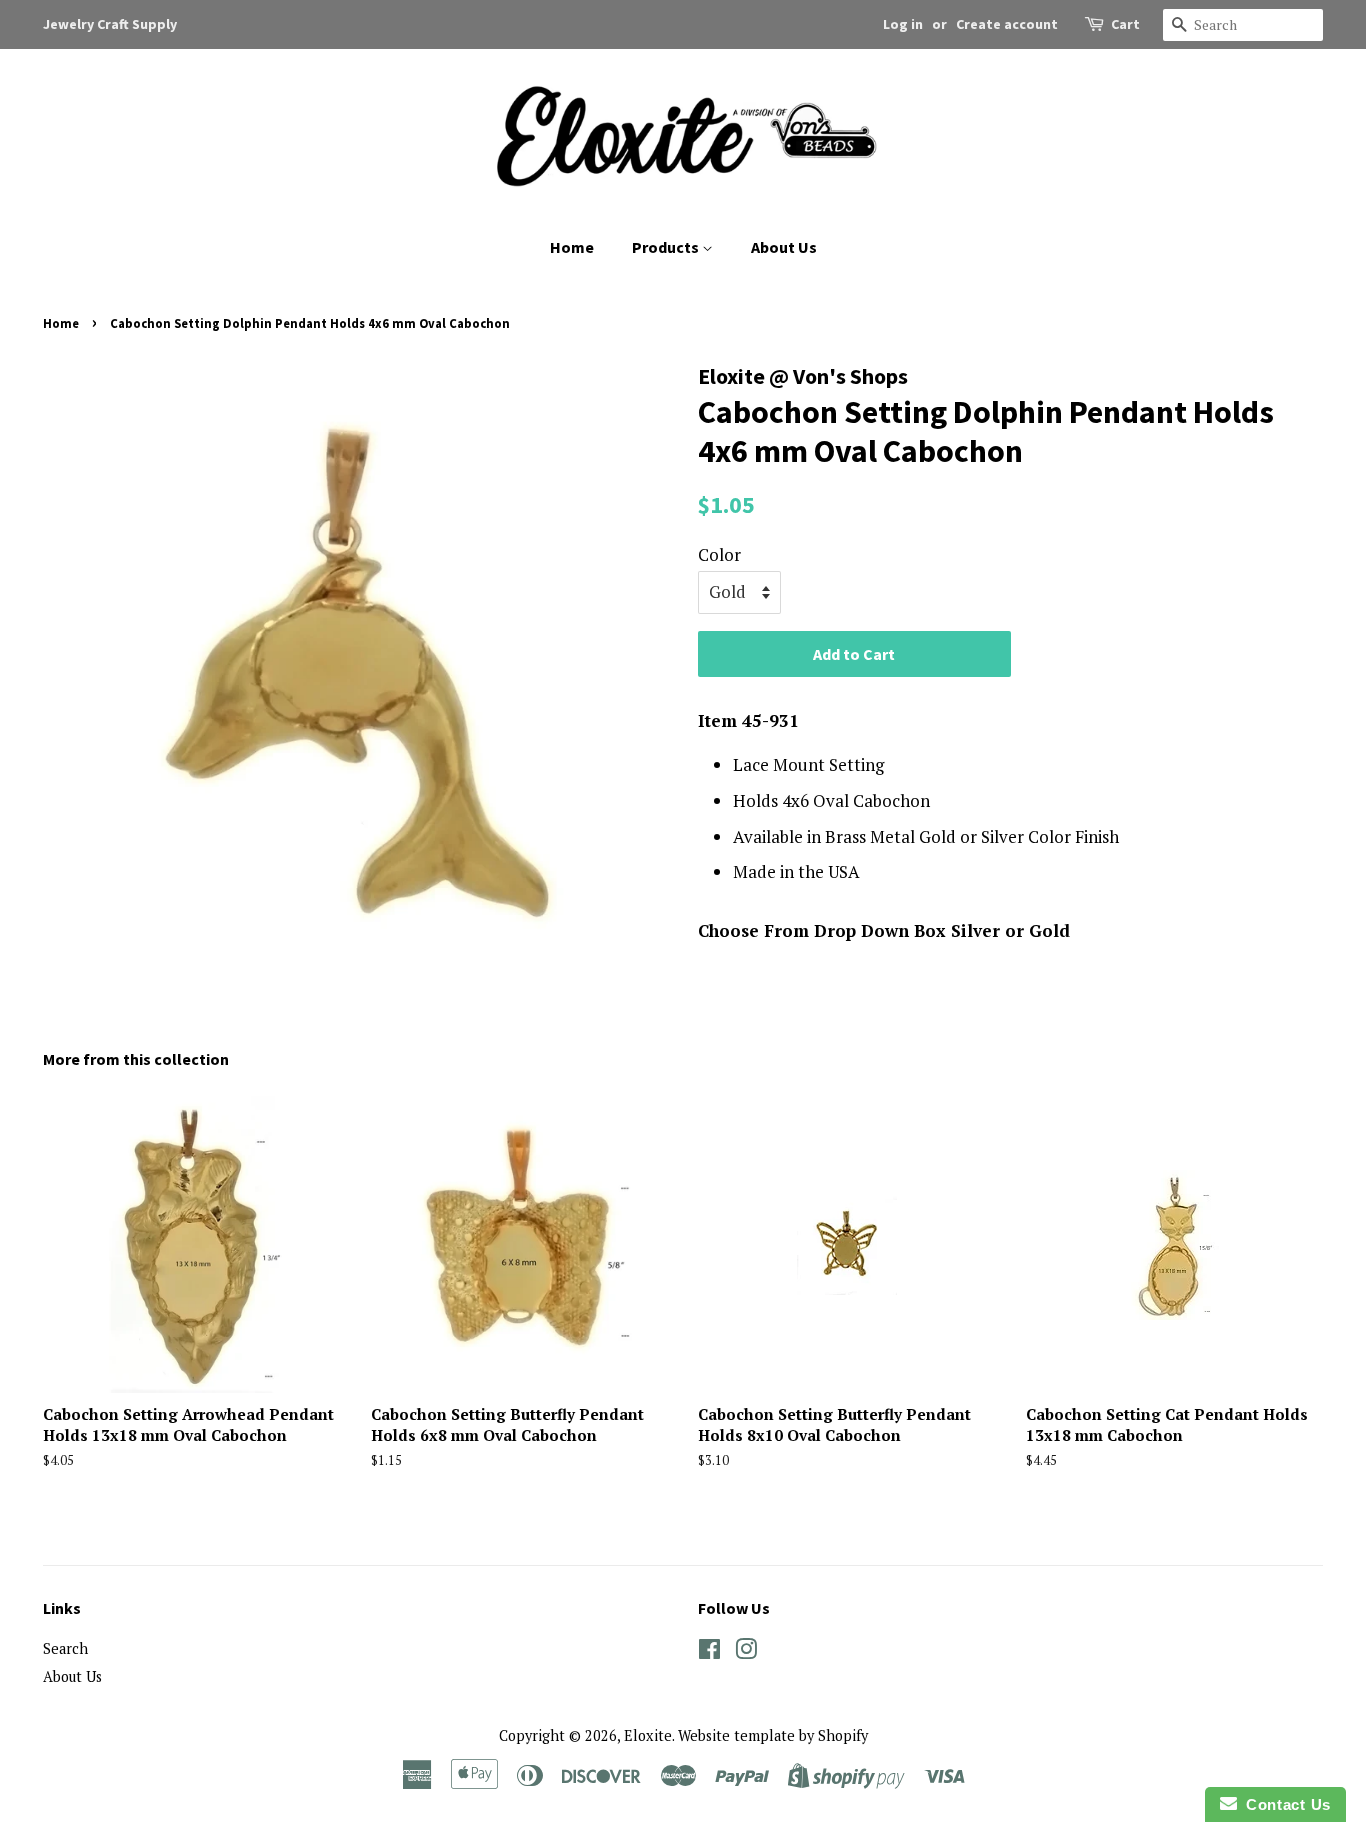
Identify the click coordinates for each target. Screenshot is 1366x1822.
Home (572, 247)
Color (719, 554)
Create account (1007, 24)
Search (65, 1648)
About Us (784, 247)
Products (667, 247)
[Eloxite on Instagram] (746, 1652)
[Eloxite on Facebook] (709, 1652)
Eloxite (648, 1735)
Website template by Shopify (773, 1735)
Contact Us (1284, 1804)
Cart (1125, 24)
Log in (903, 24)
